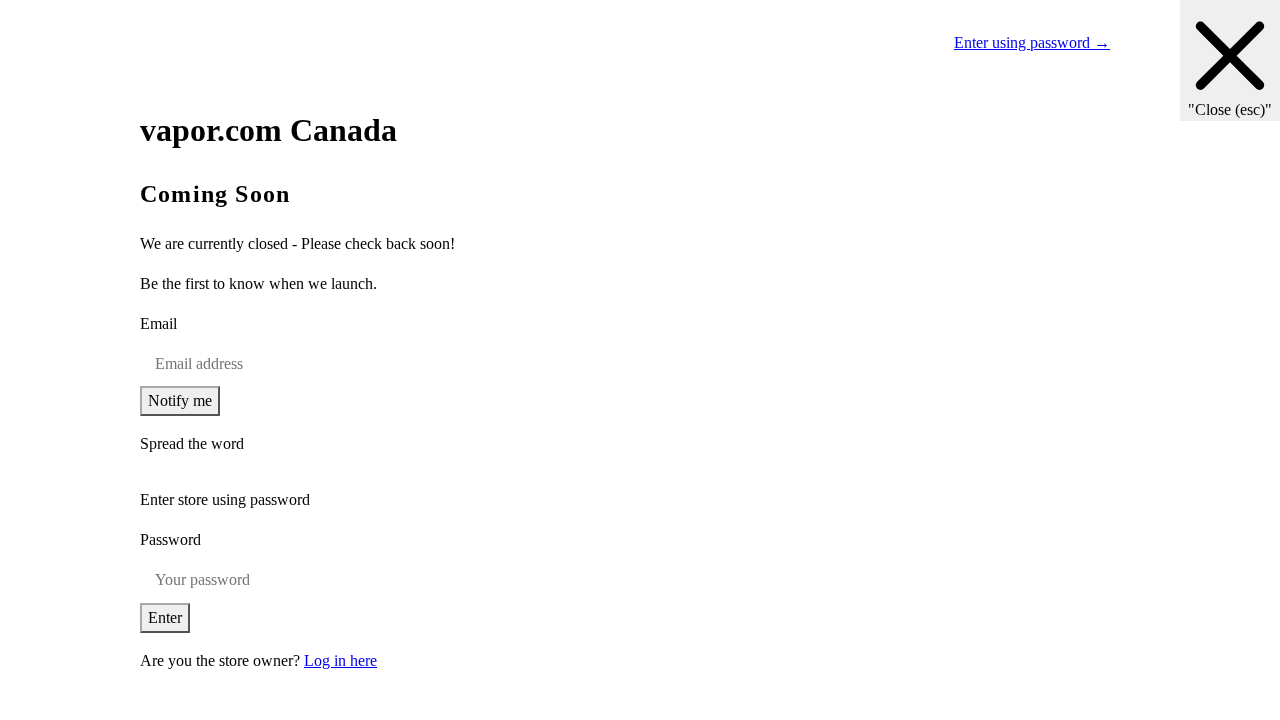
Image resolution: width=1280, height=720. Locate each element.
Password (170, 539)
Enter (165, 617)
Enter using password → (1032, 42)
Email (158, 323)
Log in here (340, 660)
